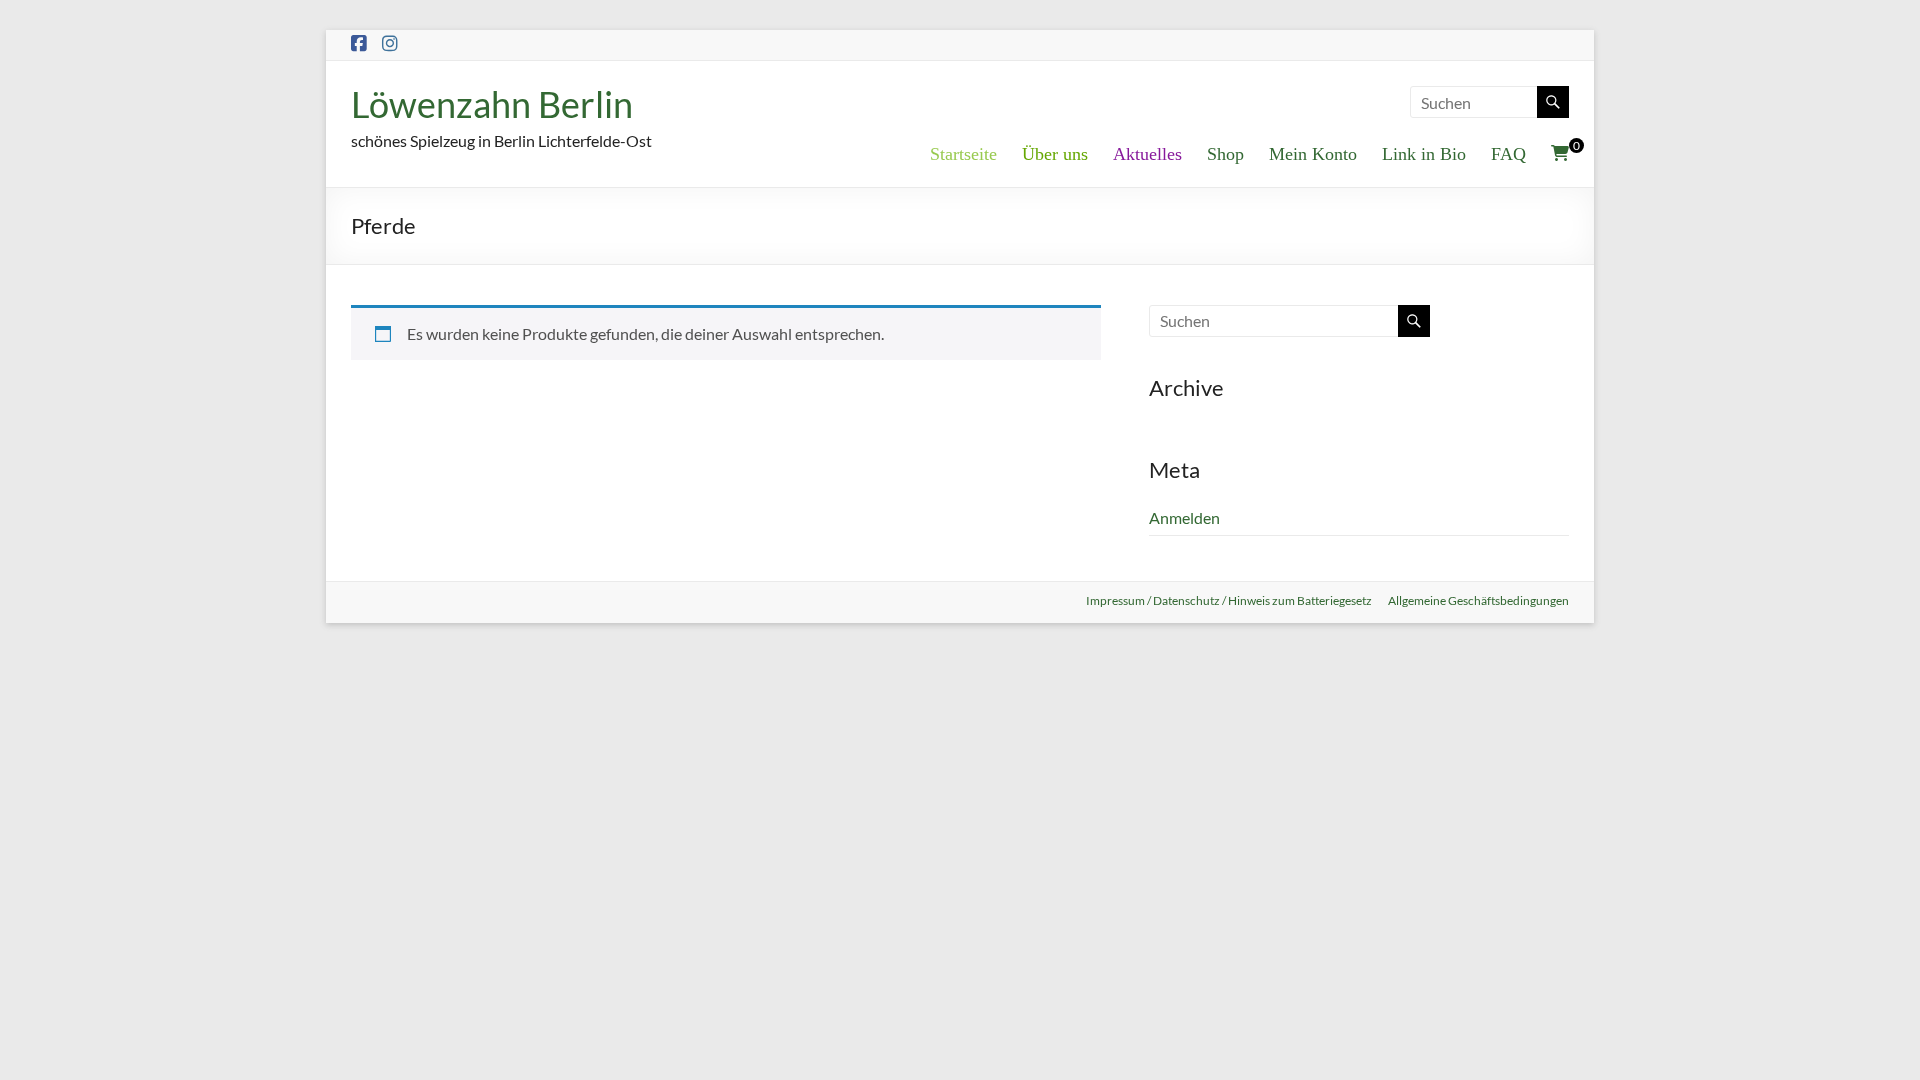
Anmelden (1184, 517)
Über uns (1055, 154)
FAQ (1508, 154)
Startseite (963, 154)
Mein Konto (1313, 154)
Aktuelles (1147, 154)
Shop (1225, 154)
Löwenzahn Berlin (492, 104)
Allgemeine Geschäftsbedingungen (1478, 600)
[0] (1560, 153)
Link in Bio (1424, 154)
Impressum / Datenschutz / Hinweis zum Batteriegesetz (1229, 600)
